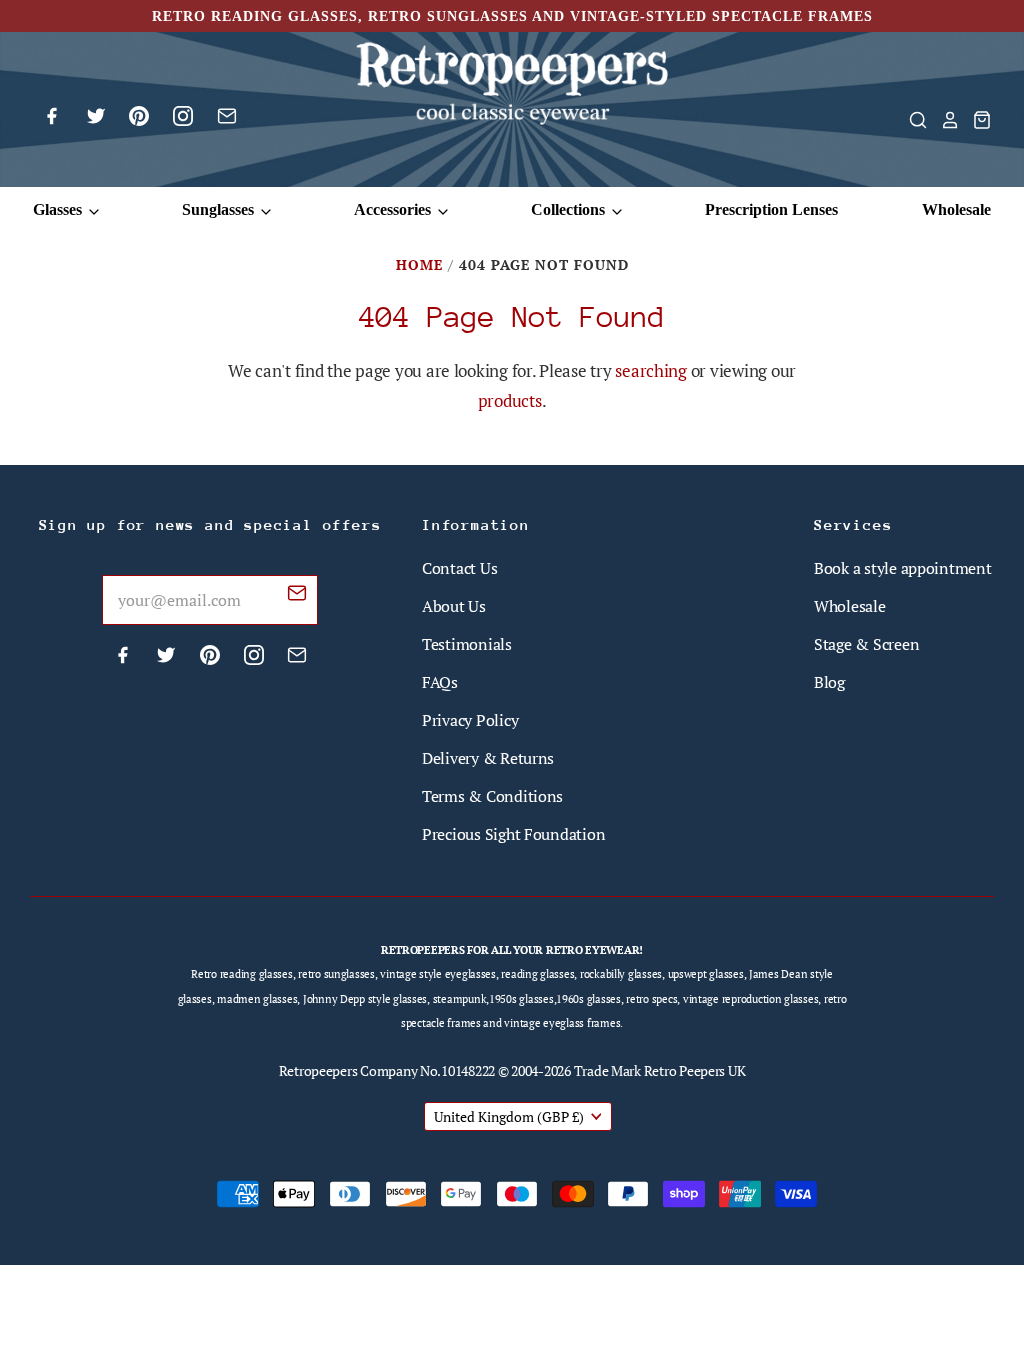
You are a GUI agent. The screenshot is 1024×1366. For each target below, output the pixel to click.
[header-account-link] (944, 120)
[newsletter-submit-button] (297, 596)
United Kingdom (509, 1116)
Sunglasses (220, 209)
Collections (570, 209)
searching (651, 370)
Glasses (59, 209)
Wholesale (956, 209)
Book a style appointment (903, 568)
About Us (454, 606)
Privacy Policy (470, 720)
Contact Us (459, 568)
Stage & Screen (866, 644)
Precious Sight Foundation (513, 834)
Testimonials (467, 644)
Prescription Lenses (771, 209)
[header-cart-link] (976, 120)
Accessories (394, 209)
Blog (829, 682)
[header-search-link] (912, 120)
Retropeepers (318, 1070)
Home (419, 264)
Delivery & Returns (488, 758)
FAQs (440, 682)
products (510, 400)
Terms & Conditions (492, 796)
